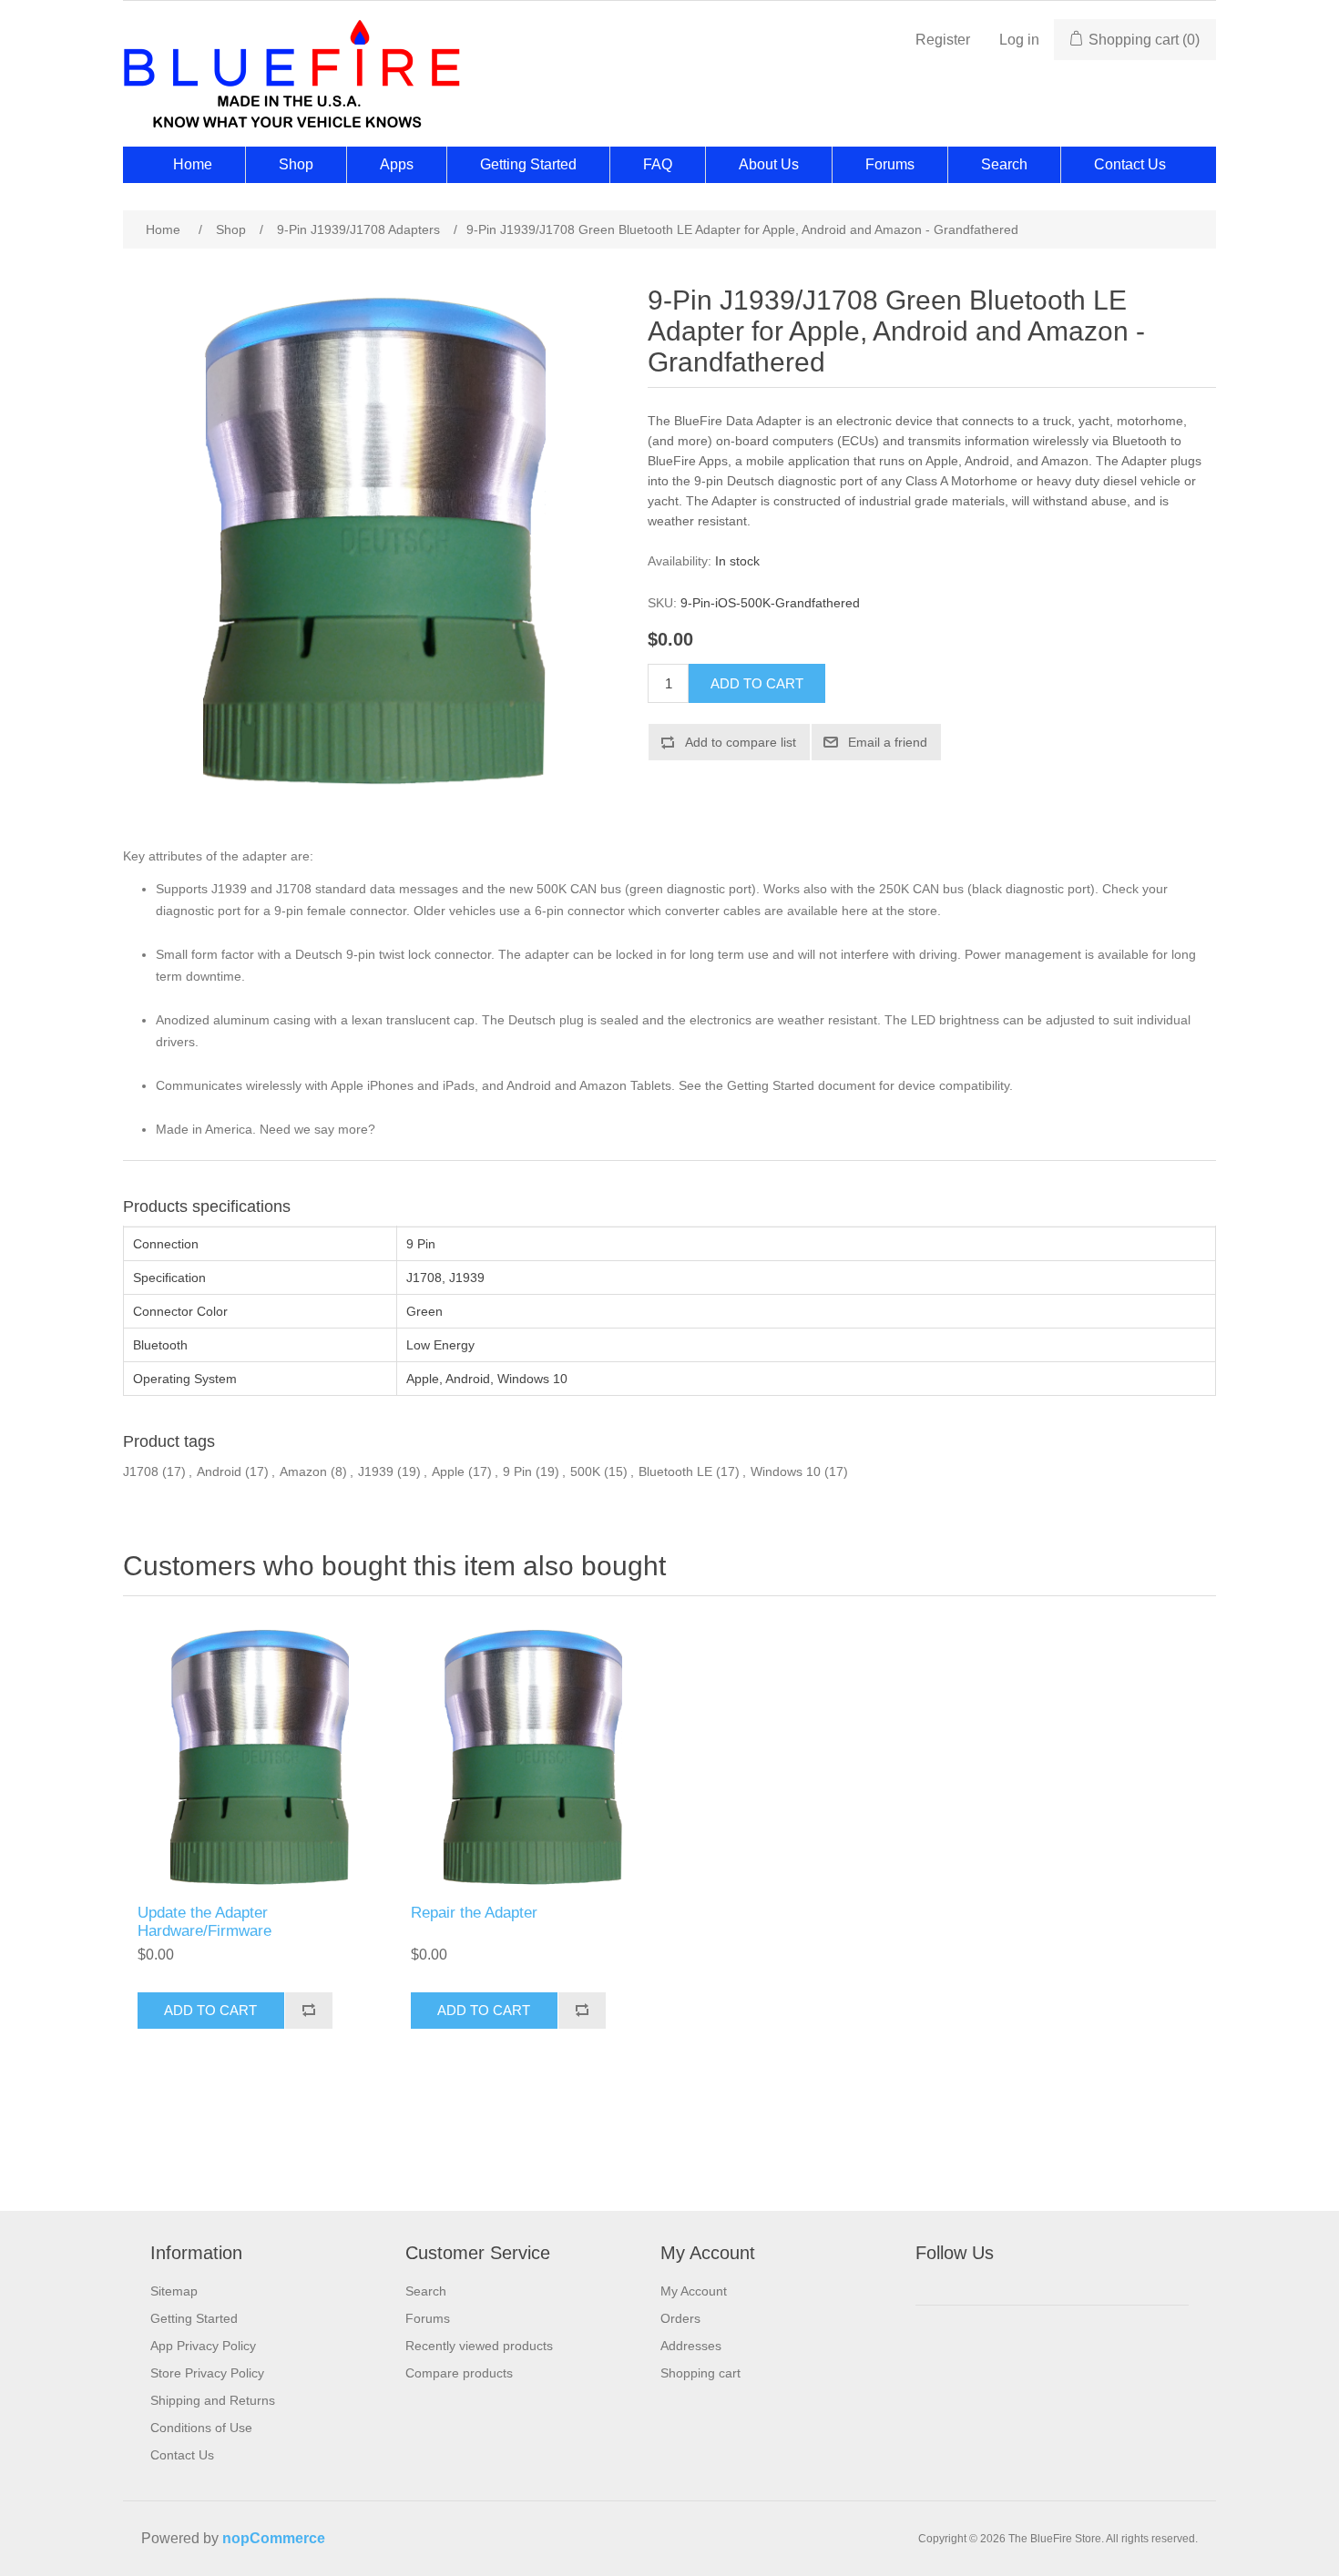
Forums (890, 164)
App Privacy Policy (203, 2346)
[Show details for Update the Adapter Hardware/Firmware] (260, 1755)
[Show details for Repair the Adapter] (533, 1755)
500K (585, 1471)
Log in (1019, 40)
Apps (397, 164)
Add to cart (757, 683)
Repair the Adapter (474, 1913)
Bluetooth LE (675, 1471)
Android (219, 1471)
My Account (694, 2291)
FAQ (658, 164)
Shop (296, 164)
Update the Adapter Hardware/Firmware (204, 1922)
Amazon (303, 1471)
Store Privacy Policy (207, 2373)
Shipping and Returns (213, 2400)
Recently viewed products (479, 2346)
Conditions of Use (201, 2428)
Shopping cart (700, 2373)
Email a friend (888, 742)
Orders (680, 2318)
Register (943, 40)
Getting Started (528, 164)
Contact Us (1130, 164)
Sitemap (174, 2291)
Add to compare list (741, 742)
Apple (448, 1471)
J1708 (141, 1471)
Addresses (691, 2346)
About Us (769, 164)
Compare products (459, 2373)
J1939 (376, 1471)
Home (193, 164)
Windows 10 (786, 1471)
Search (1004, 164)
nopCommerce (274, 2538)
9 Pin (517, 1471)
